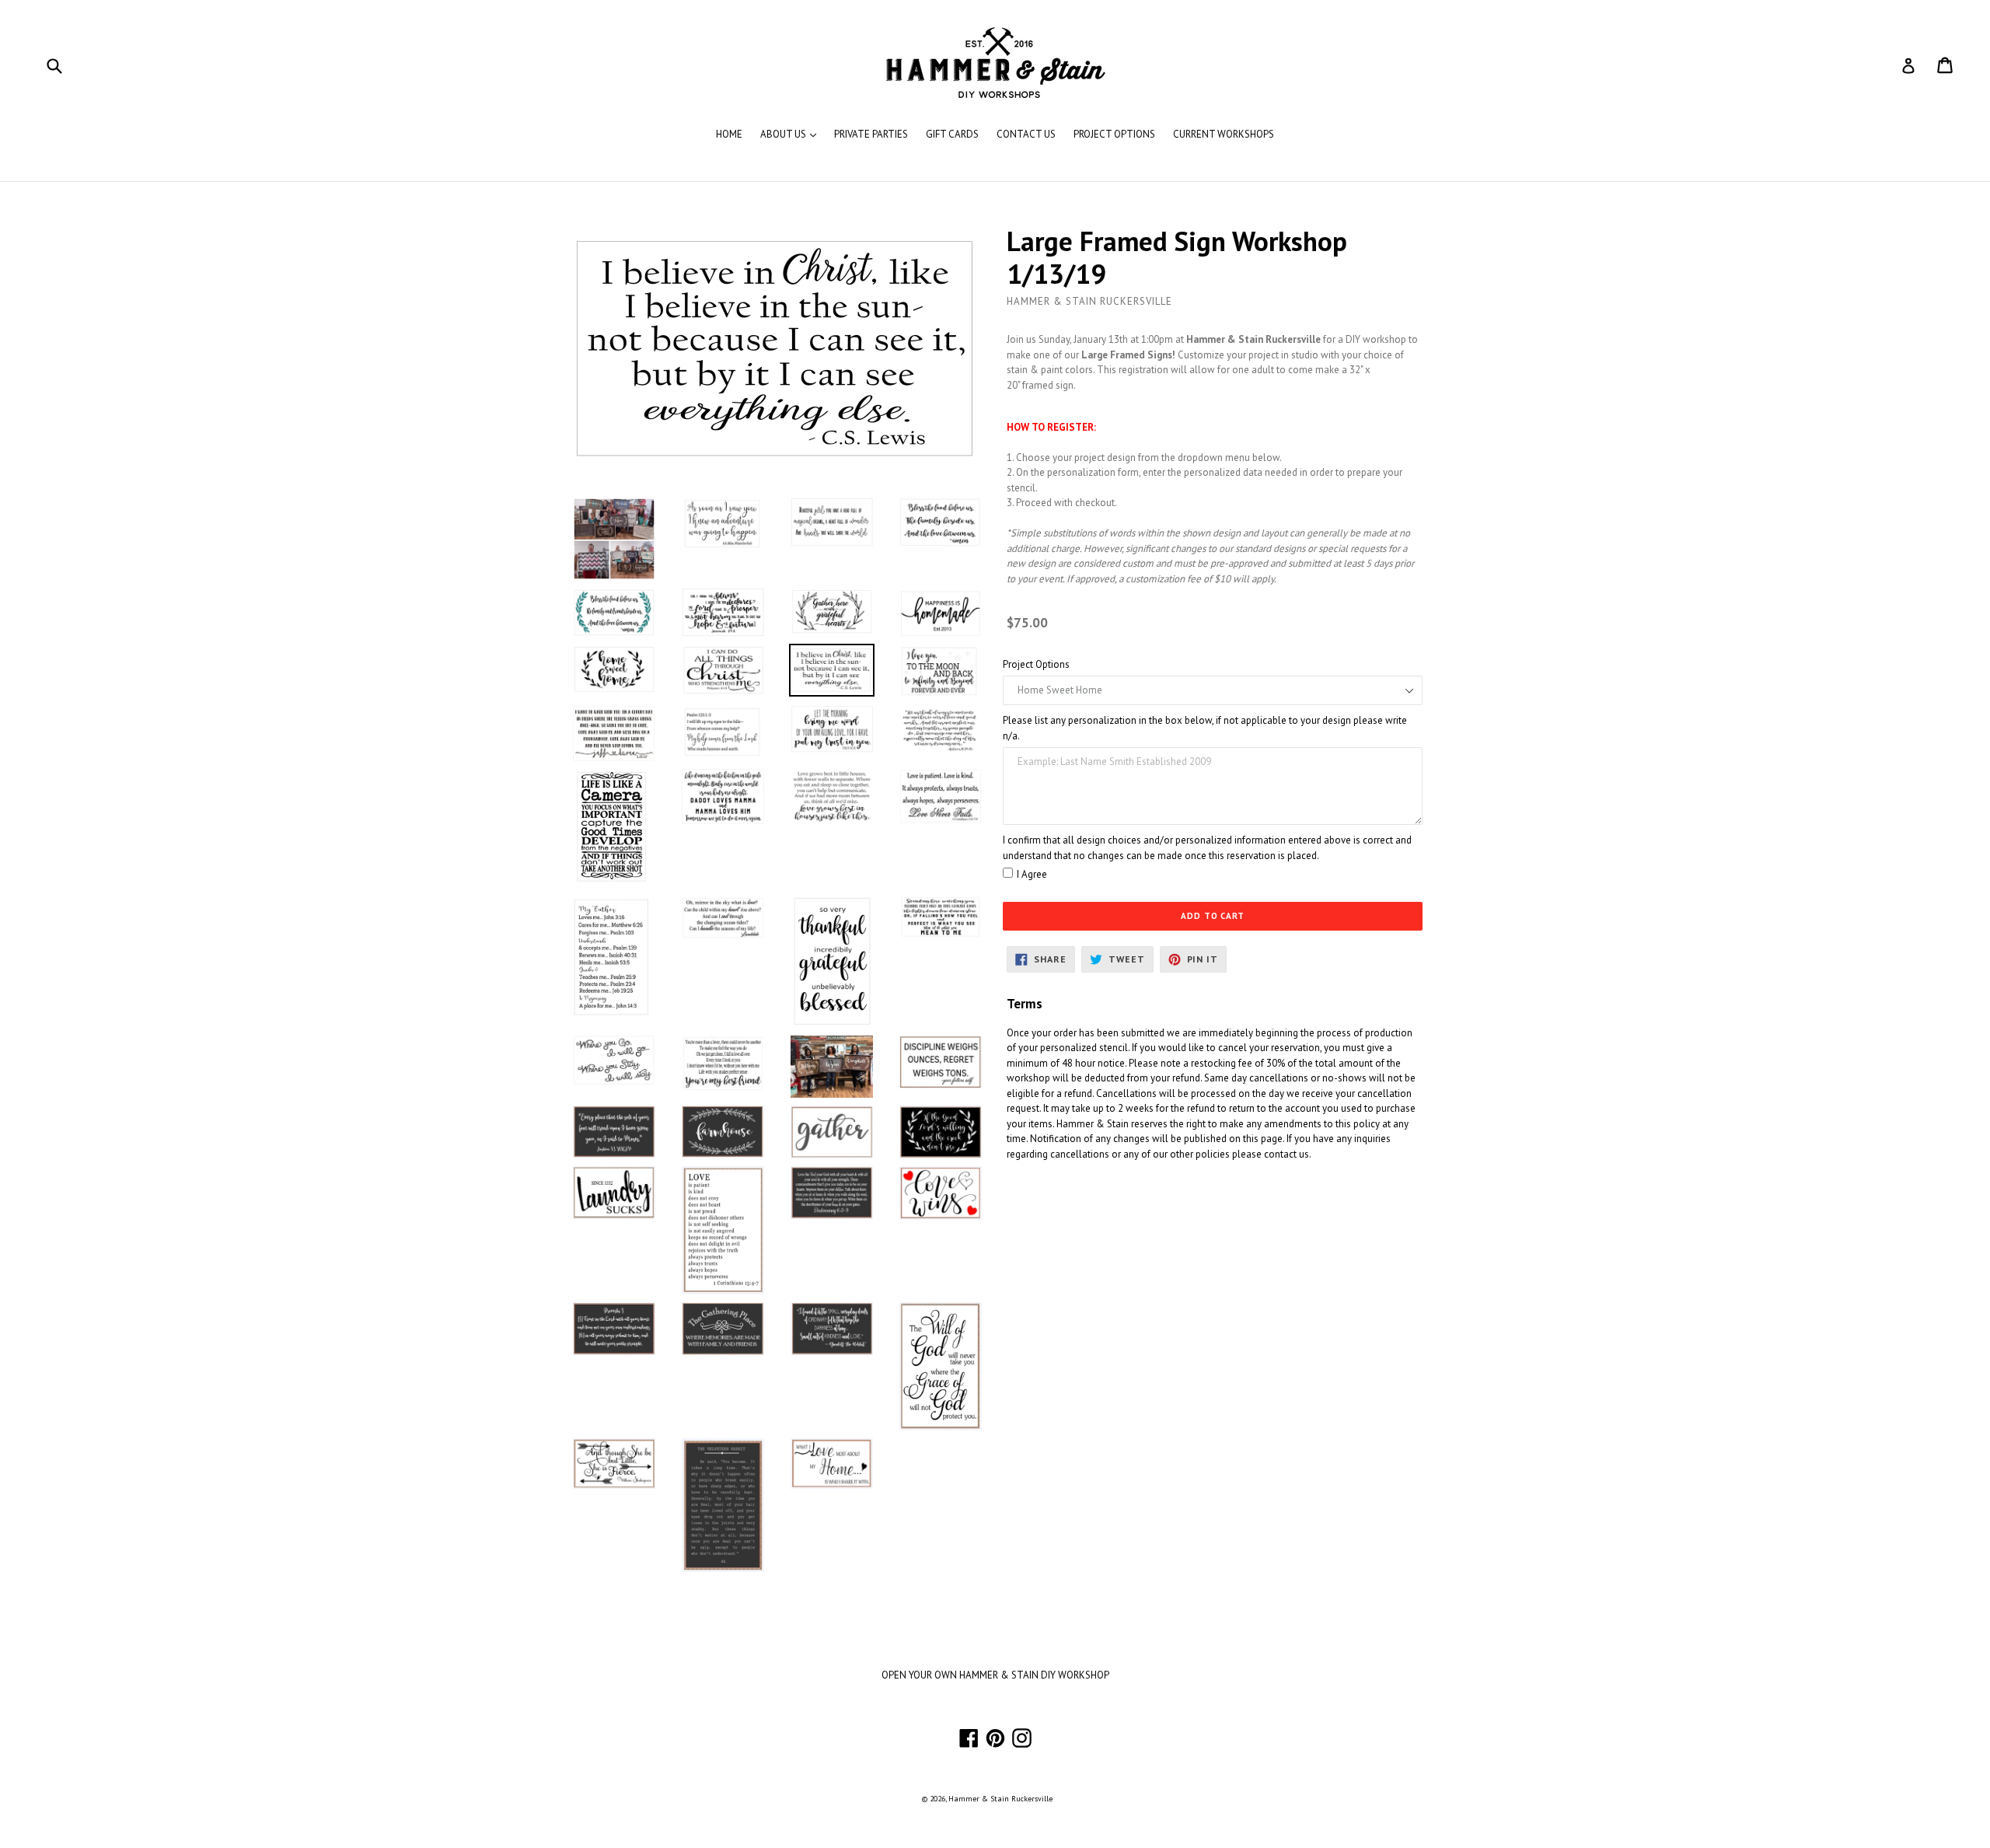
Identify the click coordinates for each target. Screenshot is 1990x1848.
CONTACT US (1026, 134)
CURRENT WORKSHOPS (1224, 134)
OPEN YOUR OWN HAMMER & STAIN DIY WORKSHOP (995, 1675)
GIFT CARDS (952, 134)
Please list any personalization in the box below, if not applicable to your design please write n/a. (1205, 728)
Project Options (1036, 664)
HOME (729, 134)
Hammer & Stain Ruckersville (1000, 1799)
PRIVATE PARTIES (871, 134)
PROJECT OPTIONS (1114, 134)
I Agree (1032, 874)
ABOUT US (792, 134)
